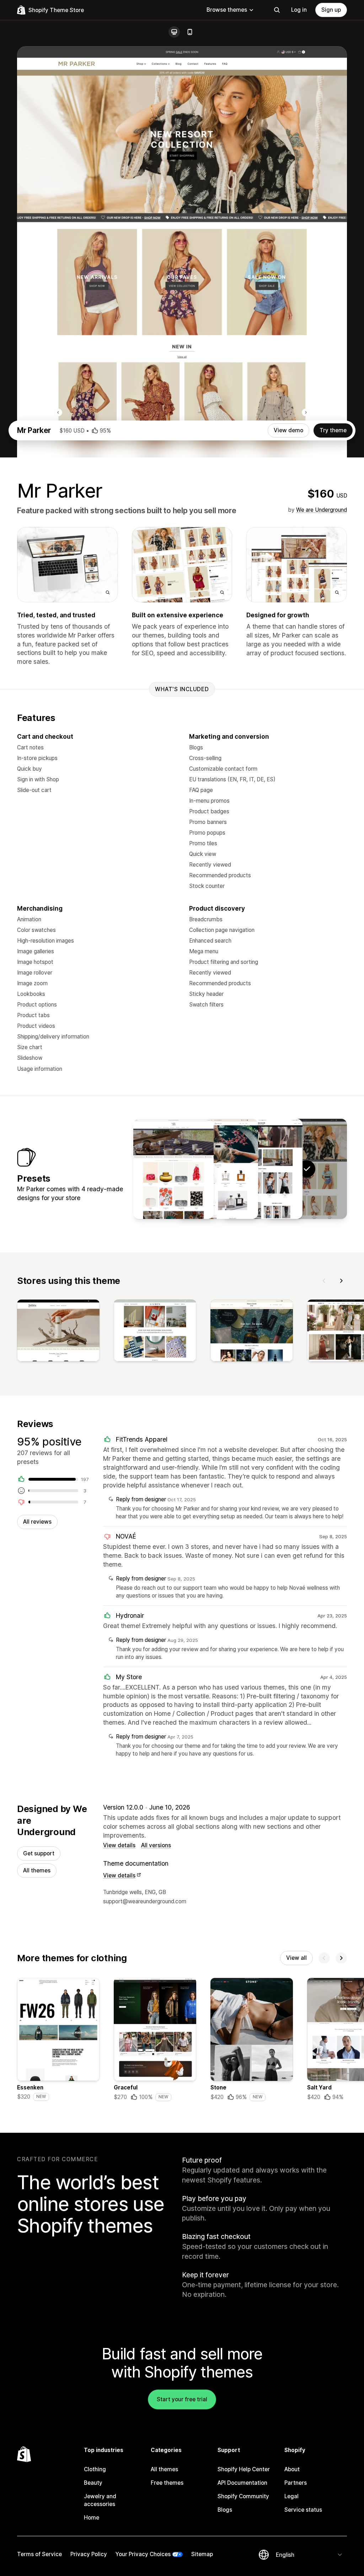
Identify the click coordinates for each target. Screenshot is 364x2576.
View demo (288, 430)
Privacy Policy (89, 2554)
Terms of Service (39, 2554)
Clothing (95, 2469)
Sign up (331, 10)
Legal (291, 2496)
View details (119, 1845)
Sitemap (202, 2554)
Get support (39, 1853)
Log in (299, 10)
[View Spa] (218, 1169)
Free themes (167, 2483)
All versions (156, 1845)
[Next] (341, 1281)
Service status (303, 2510)
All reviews (37, 1522)
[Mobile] (190, 32)
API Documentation (242, 2483)
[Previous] (324, 1281)
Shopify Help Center (244, 2469)
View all (296, 1958)
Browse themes (227, 10)
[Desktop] (174, 32)
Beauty (93, 2483)
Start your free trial (182, 2399)
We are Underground (322, 510)
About (292, 2469)
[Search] (277, 10)
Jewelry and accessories (100, 2500)
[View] (58, 1332)
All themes (37, 1870)
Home (92, 2518)
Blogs (225, 2510)
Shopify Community (243, 2496)
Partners (296, 2483)
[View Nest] (173, 1169)
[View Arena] (262, 1169)
